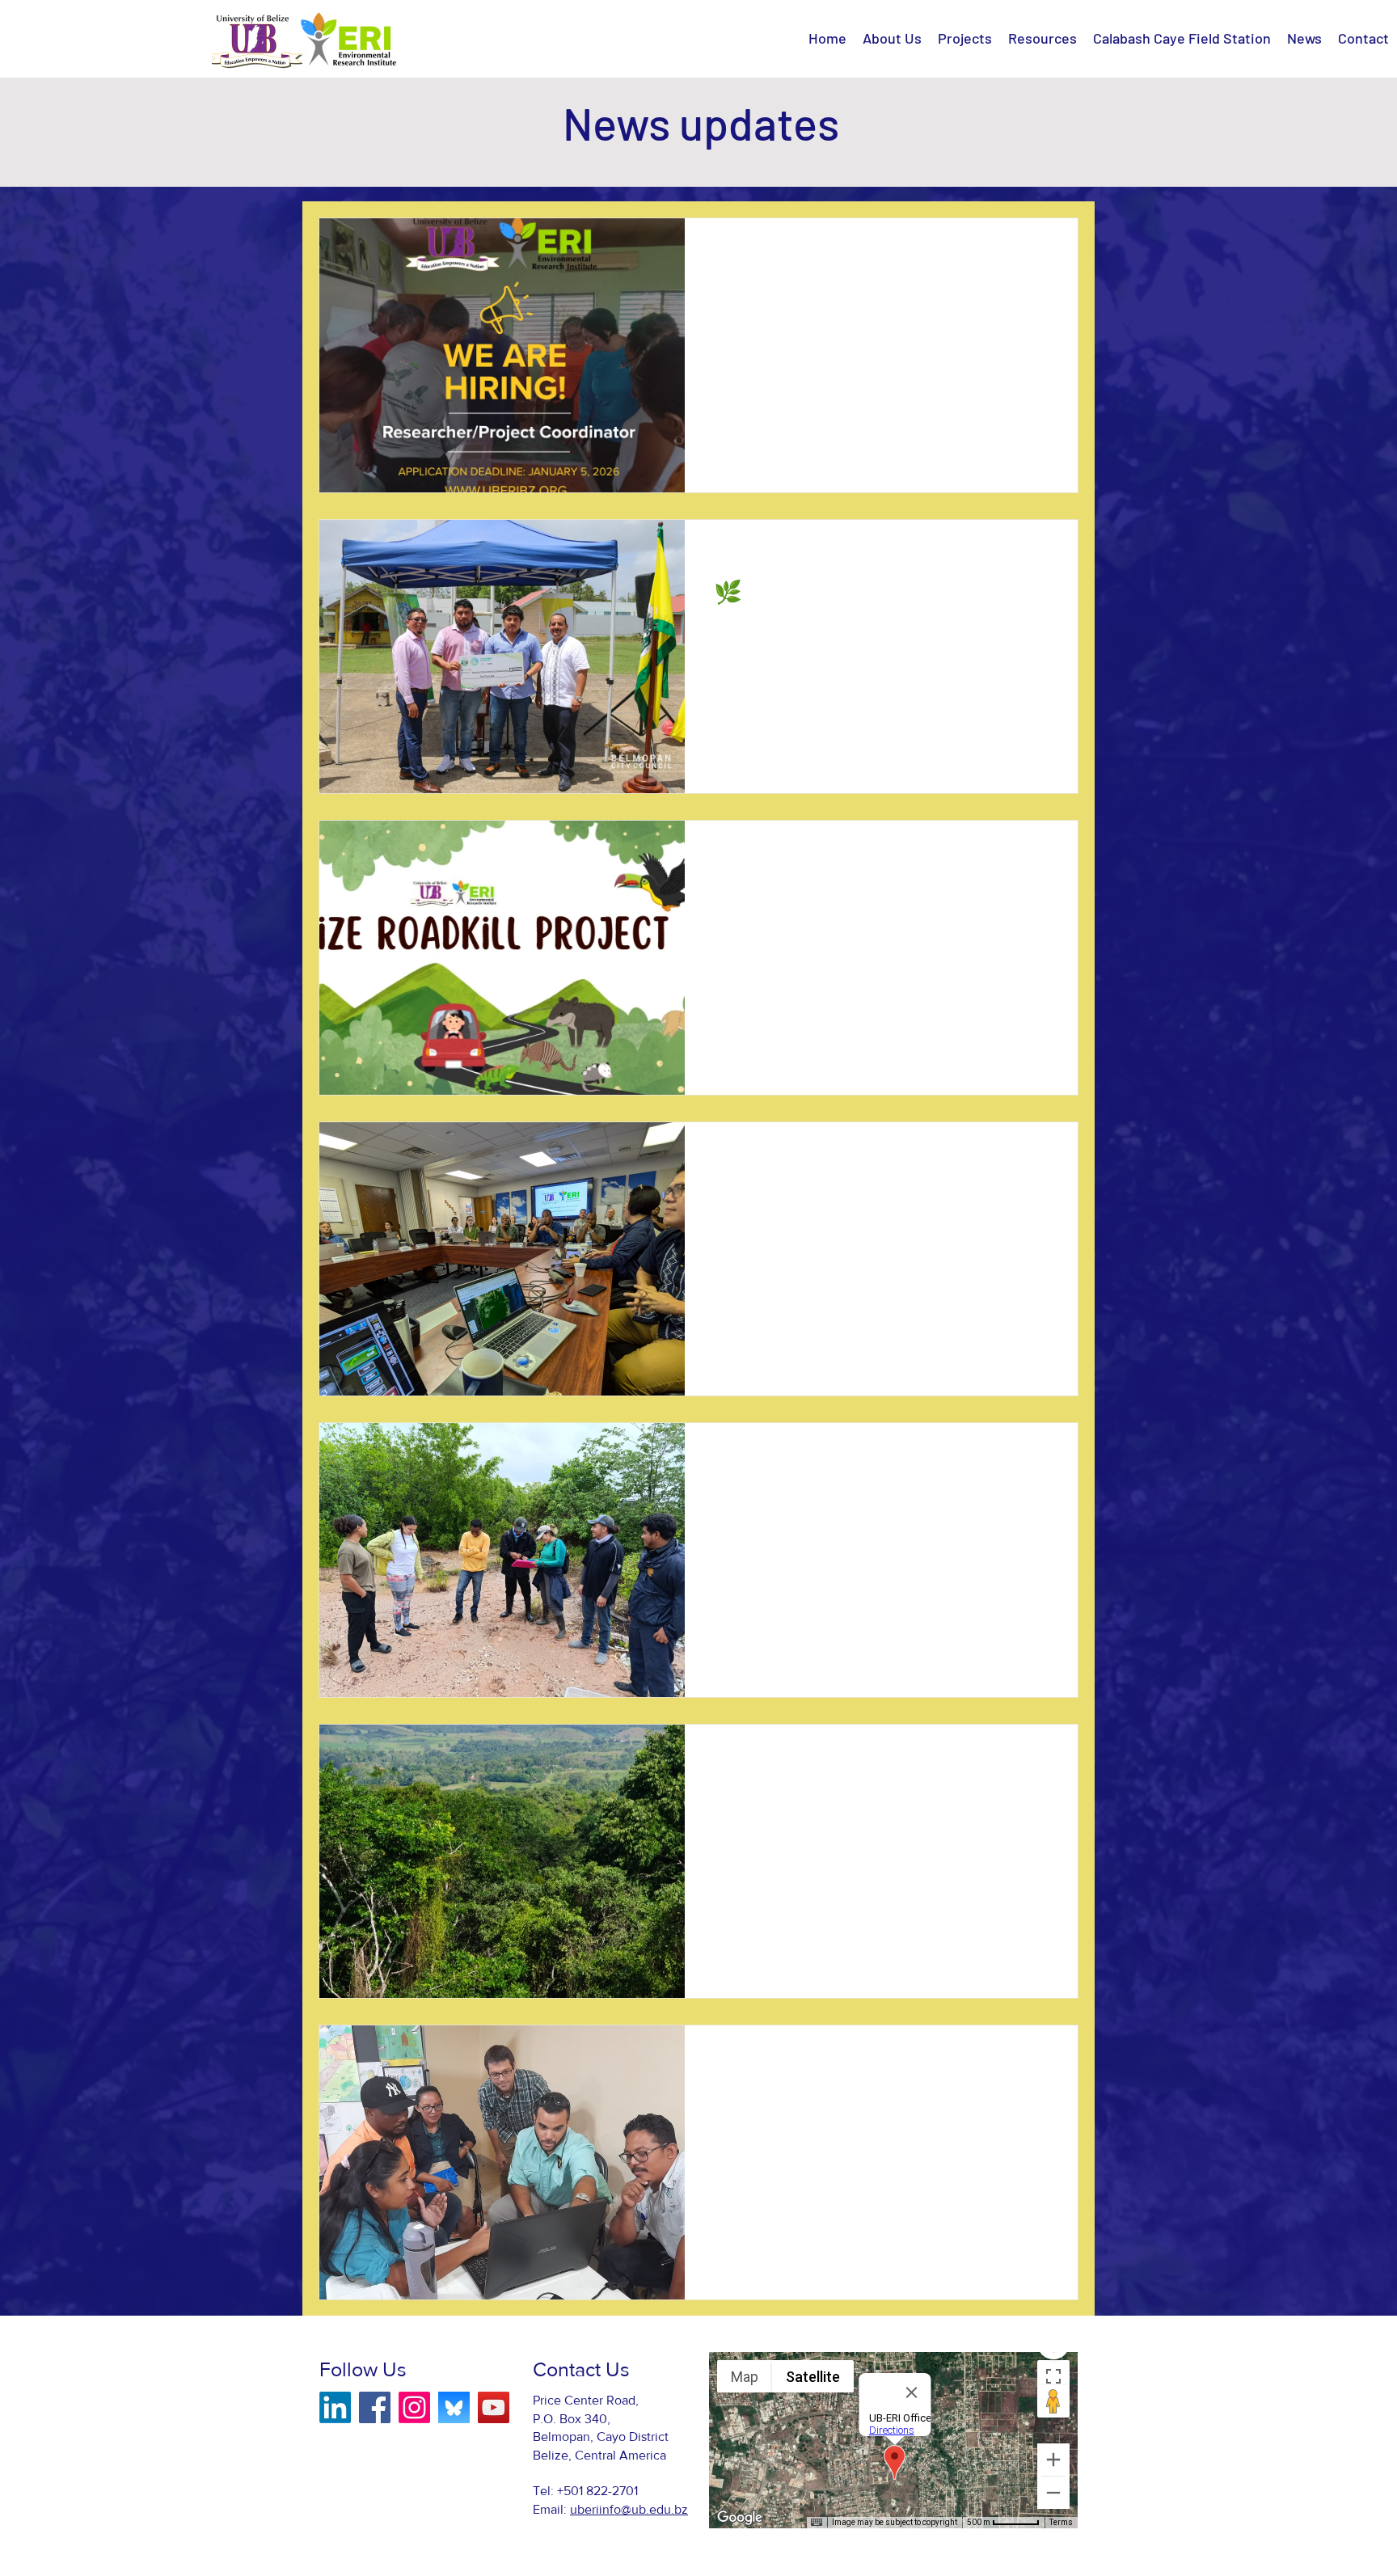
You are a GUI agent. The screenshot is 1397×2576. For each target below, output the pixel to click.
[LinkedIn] (335, 2407)
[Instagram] (414, 2407)
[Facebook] (375, 2407)
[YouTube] (494, 2407)
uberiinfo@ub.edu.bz (629, 2509)
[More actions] (1046, 251)
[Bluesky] (454, 2407)
